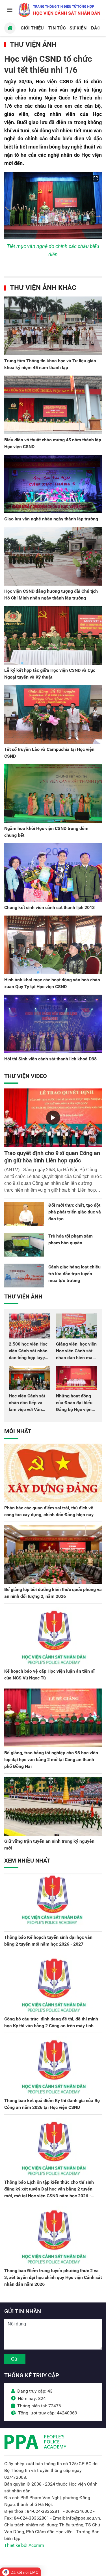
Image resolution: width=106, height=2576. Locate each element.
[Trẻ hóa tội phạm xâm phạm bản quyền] (24, 1245)
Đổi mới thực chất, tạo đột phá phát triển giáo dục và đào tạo (75, 1212)
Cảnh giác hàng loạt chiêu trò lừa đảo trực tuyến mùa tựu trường (74, 1274)
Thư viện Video (26, 1076)
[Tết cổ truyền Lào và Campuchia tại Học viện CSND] (53, 714)
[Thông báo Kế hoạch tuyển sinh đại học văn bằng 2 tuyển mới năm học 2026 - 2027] (53, 1902)
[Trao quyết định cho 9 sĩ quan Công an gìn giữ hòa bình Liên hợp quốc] (53, 1118)
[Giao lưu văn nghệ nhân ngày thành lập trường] (53, 484)
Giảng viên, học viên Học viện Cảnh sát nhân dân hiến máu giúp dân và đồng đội (76, 1358)
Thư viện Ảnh (33, 45)
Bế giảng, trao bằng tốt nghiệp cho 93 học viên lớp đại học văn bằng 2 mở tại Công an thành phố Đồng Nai (51, 1760)
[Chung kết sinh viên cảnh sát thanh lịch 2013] (53, 873)
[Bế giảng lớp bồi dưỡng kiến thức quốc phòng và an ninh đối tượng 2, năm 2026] (53, 1555)
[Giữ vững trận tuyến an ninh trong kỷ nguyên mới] (53, 1806)
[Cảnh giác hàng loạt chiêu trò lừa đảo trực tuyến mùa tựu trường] (24, 1276)
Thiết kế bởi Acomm (24, 2545)
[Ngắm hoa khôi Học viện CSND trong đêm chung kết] (53, 794)
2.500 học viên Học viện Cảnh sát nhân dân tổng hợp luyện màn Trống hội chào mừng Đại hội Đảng (29, 1358)
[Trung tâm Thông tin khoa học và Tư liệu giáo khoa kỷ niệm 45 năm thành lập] (53, 326)
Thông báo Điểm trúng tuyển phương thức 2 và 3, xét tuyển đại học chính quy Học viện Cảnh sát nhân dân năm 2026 (53, 2277)
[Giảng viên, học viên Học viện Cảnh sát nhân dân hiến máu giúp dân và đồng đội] (77, 1326)
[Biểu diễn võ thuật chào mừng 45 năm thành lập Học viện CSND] (53, 405)
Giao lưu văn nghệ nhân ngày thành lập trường (51, 519)
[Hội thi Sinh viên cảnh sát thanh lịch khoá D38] (53, 1024)
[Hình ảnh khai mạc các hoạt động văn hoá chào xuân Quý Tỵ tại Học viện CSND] (53, 945)
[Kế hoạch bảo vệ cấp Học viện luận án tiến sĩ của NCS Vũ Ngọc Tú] (53, 1636)
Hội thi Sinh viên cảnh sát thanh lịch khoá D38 (50, 1059)
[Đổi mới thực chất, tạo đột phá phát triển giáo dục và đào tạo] (24, 1214)
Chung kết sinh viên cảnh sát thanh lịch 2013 (49, 907)
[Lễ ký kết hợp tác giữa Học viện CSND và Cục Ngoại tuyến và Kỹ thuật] (53, 635)
